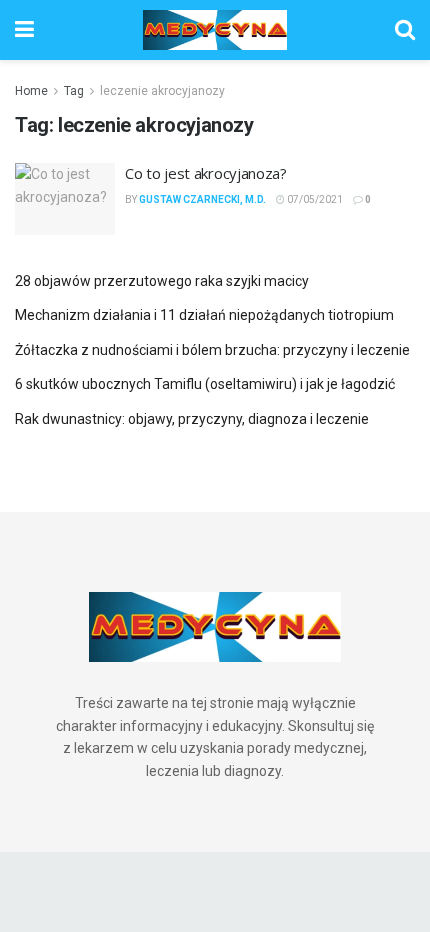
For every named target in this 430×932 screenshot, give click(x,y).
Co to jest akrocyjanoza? (206, 173)
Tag (74, 91)
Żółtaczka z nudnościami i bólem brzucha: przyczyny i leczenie (212, 350)
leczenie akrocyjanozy (162, 91)
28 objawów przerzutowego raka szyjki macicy (162, 281)
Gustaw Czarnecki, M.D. (202, 199)
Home (31, 91)
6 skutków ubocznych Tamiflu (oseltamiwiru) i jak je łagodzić (205, 384)
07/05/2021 (314, 199)
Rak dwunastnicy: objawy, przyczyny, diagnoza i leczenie (192, 419)
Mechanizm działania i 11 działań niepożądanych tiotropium (204, 315)
